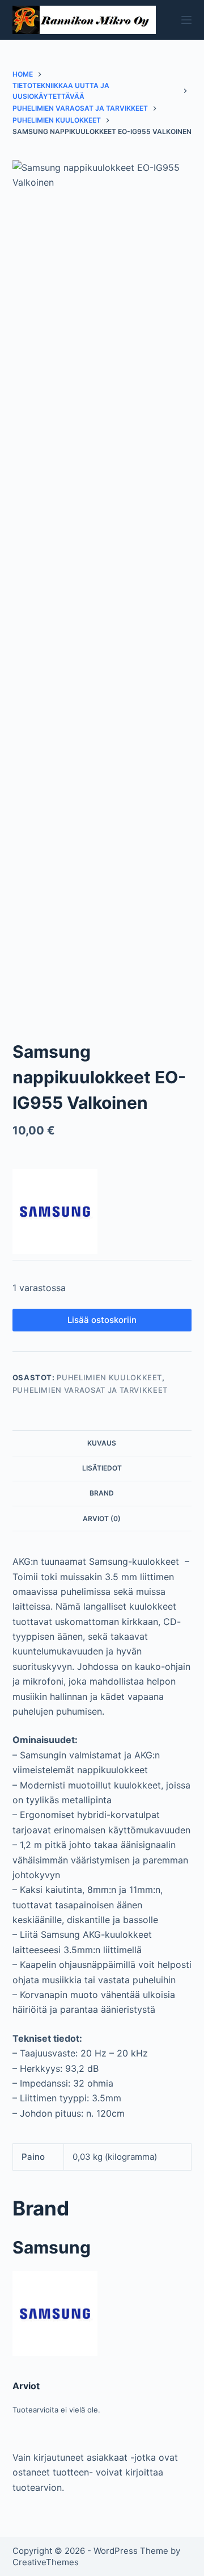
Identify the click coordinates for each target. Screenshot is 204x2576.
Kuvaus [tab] (102, 1443)
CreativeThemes (46, 2562)
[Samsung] (55, 1212)
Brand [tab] (102, 1493)
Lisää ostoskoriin (102, 1320)
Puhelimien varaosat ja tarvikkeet (90, 1390)
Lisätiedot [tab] (102, 1468)
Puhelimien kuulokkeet (109, 1377)
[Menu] (186, 20)
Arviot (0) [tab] (102, 1519)
